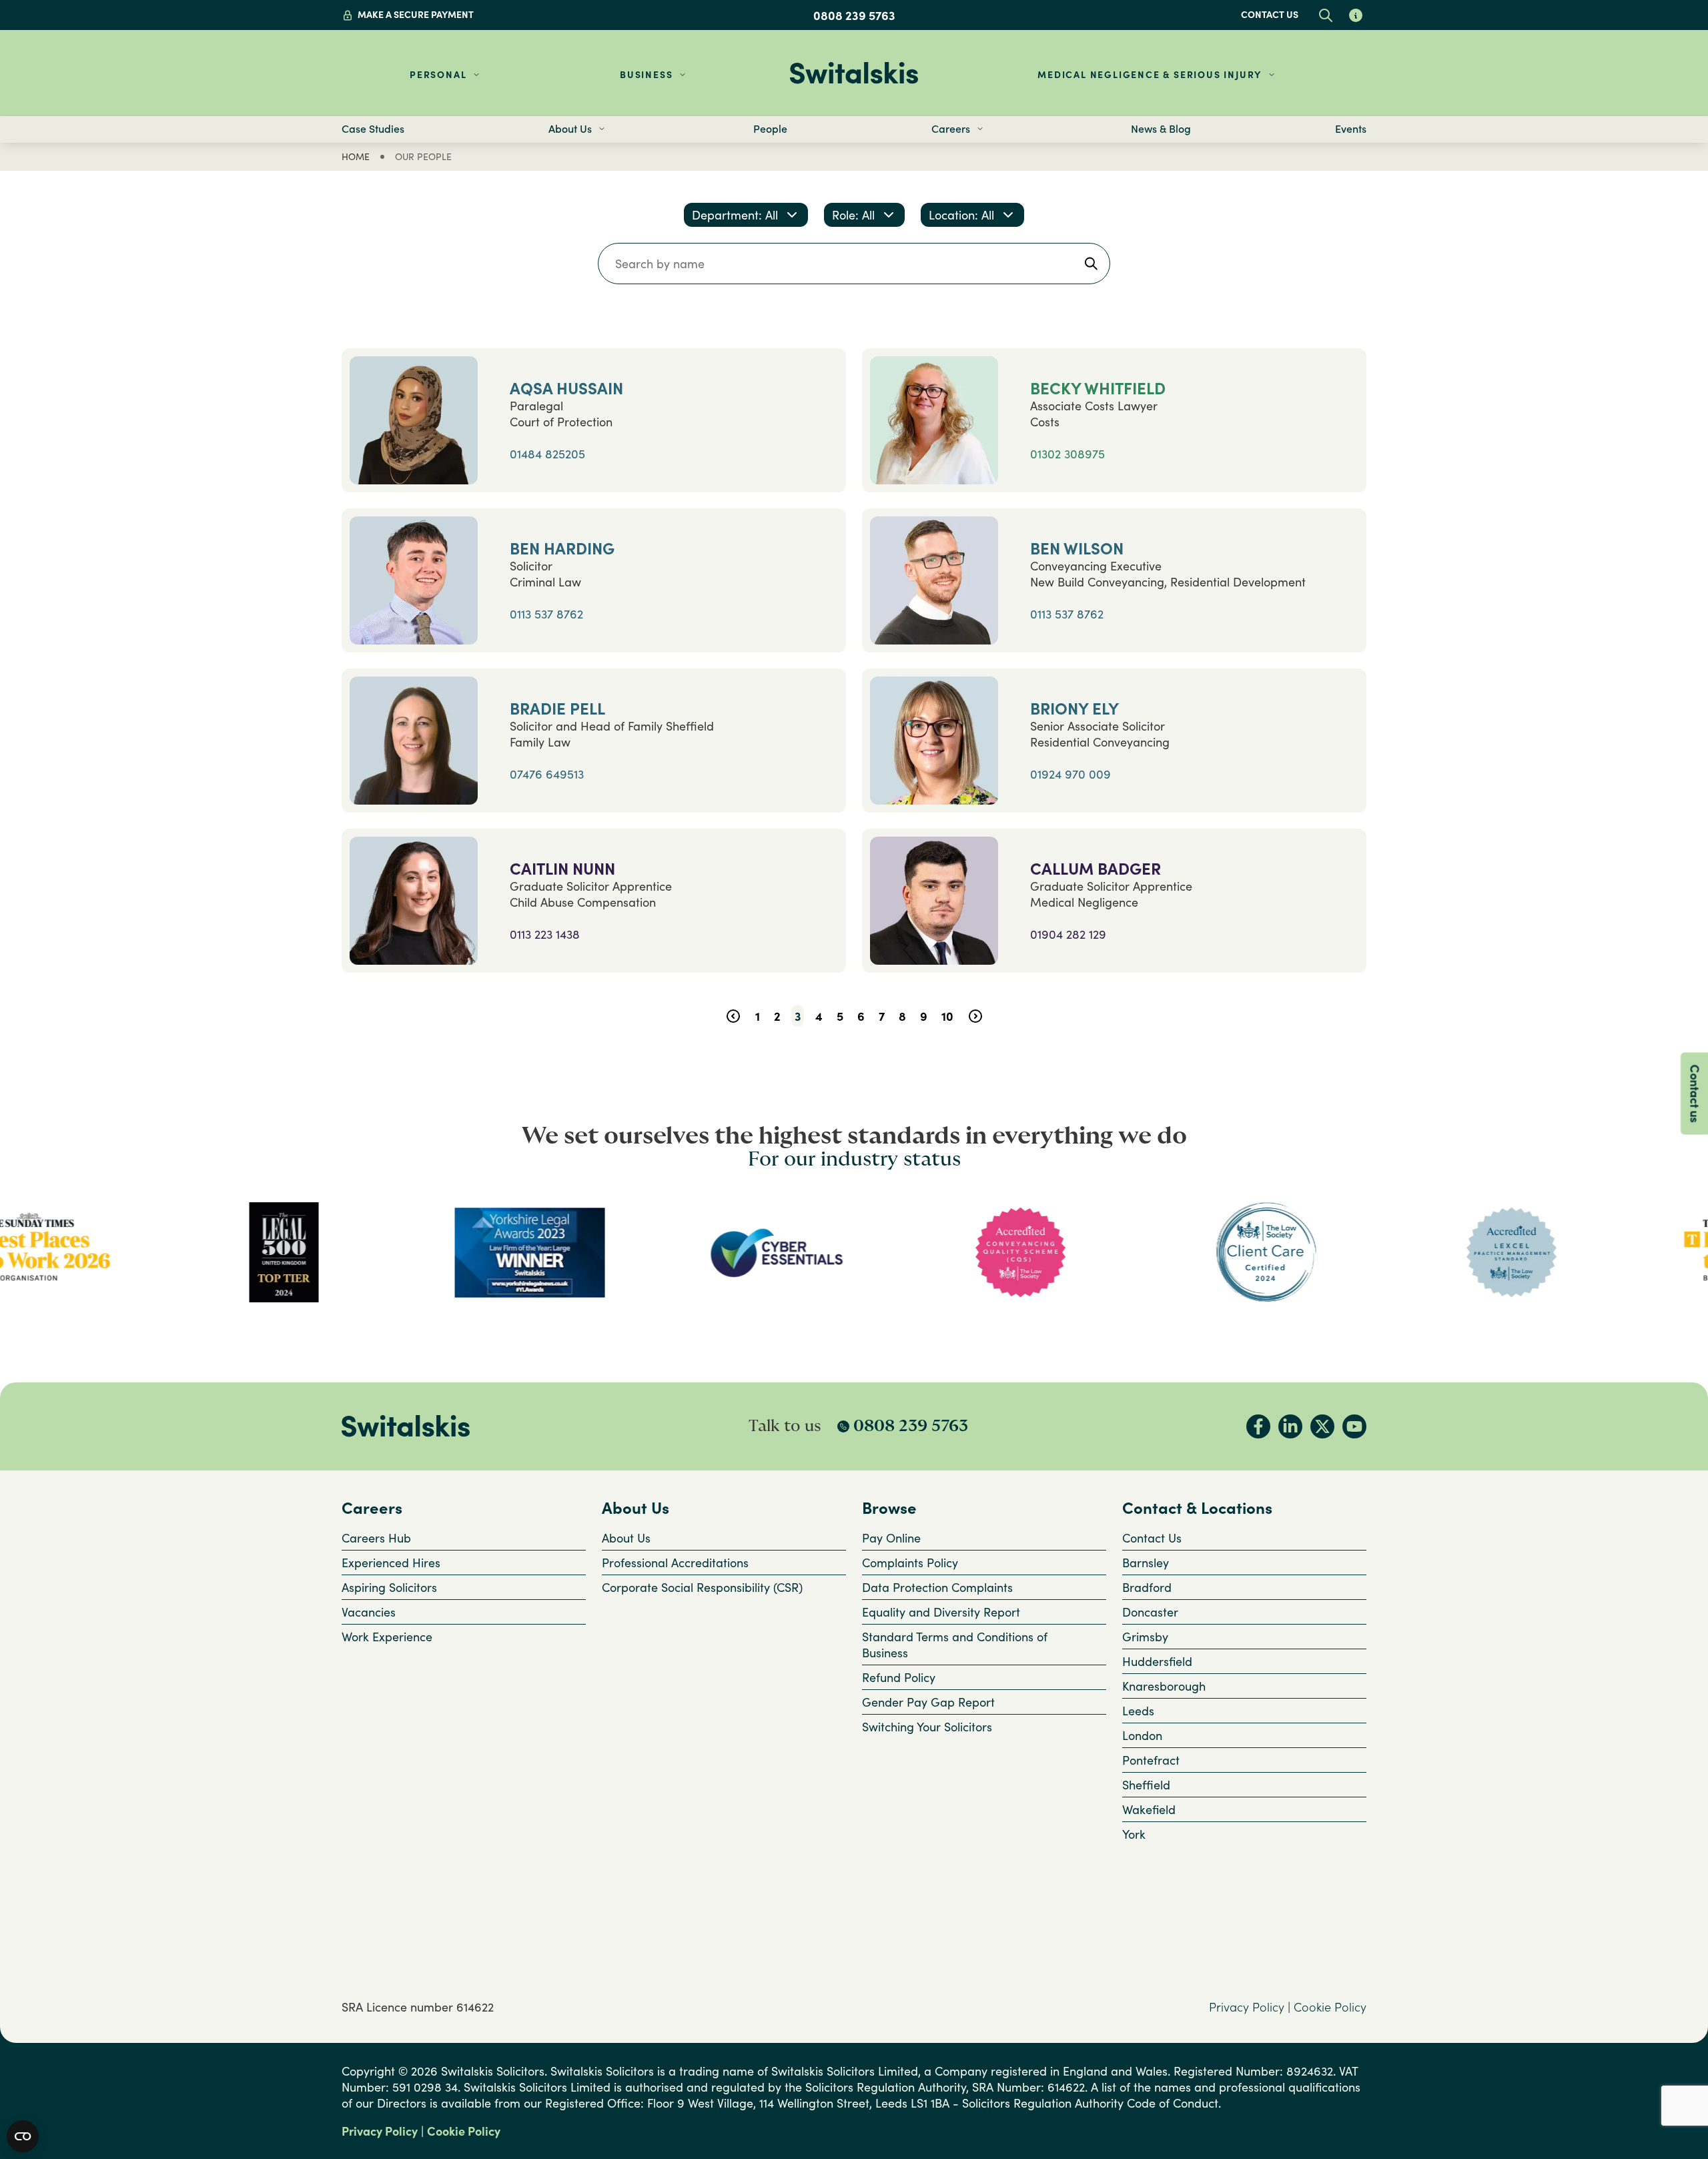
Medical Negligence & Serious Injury (1150, 74)
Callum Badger (1096, 869)
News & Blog (1161, 129)
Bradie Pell (557, 709)
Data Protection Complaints (937, 1587)
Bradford (1147, 1587)
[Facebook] (1258, 1426)
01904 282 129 (1068, 934)
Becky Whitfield (1098, 389)
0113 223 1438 (545, 934)
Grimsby (1145, 1637)
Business (646, 74)
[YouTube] (1354, 1426)
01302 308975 (1067, 454)
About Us (626, 1538)
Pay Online (891, 1538)
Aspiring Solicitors (389, 1587)
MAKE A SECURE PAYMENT (416, 14)
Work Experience (387, 1637)
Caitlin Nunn (562, 869)
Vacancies (369, 1612)
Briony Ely (1075, 709)
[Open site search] (1325, 15)
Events (1351, 129)
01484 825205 (547, 454)
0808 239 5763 (854, 15)
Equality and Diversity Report (941, 1612)
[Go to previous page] (733, 1016)
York (1134, 1834)
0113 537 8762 (546, 614)
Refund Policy (899, 1677)
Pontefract (1151, 1760)
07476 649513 (547, 774)
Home (356, 156)
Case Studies (373, 129)
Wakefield (1149, 1809)
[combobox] (746, 215)
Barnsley (1146, 1563)
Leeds (1138, 1711)
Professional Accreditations (675, 1563)
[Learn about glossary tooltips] (1355, 15)
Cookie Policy (1330, 2007)
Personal (438, 74)
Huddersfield (1157, 1661)
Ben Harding (562, 549)
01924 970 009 (1071, 774)
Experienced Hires (391, 1563)
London (1142, 1735)
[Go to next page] (975, 1016)
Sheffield (1146, 1785)
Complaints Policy (910, 1563)
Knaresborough (1164, 1686)
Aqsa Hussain (566, 389)
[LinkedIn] (1290, 1426)
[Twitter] (1322, 1426)
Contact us (1270, 14)
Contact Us (1152, 1538)
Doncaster (1150, 1612)
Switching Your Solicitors (927, 1727)
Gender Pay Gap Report (928, 1702)
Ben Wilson (1077, 549)
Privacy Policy (1247, 2007)
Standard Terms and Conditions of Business (955, 1645)
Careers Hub (376, 1538)
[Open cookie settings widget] (23, 2136)
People (770, 129)
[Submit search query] (1091, 264)
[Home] (854, 73)
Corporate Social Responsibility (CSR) (702, 1587)
